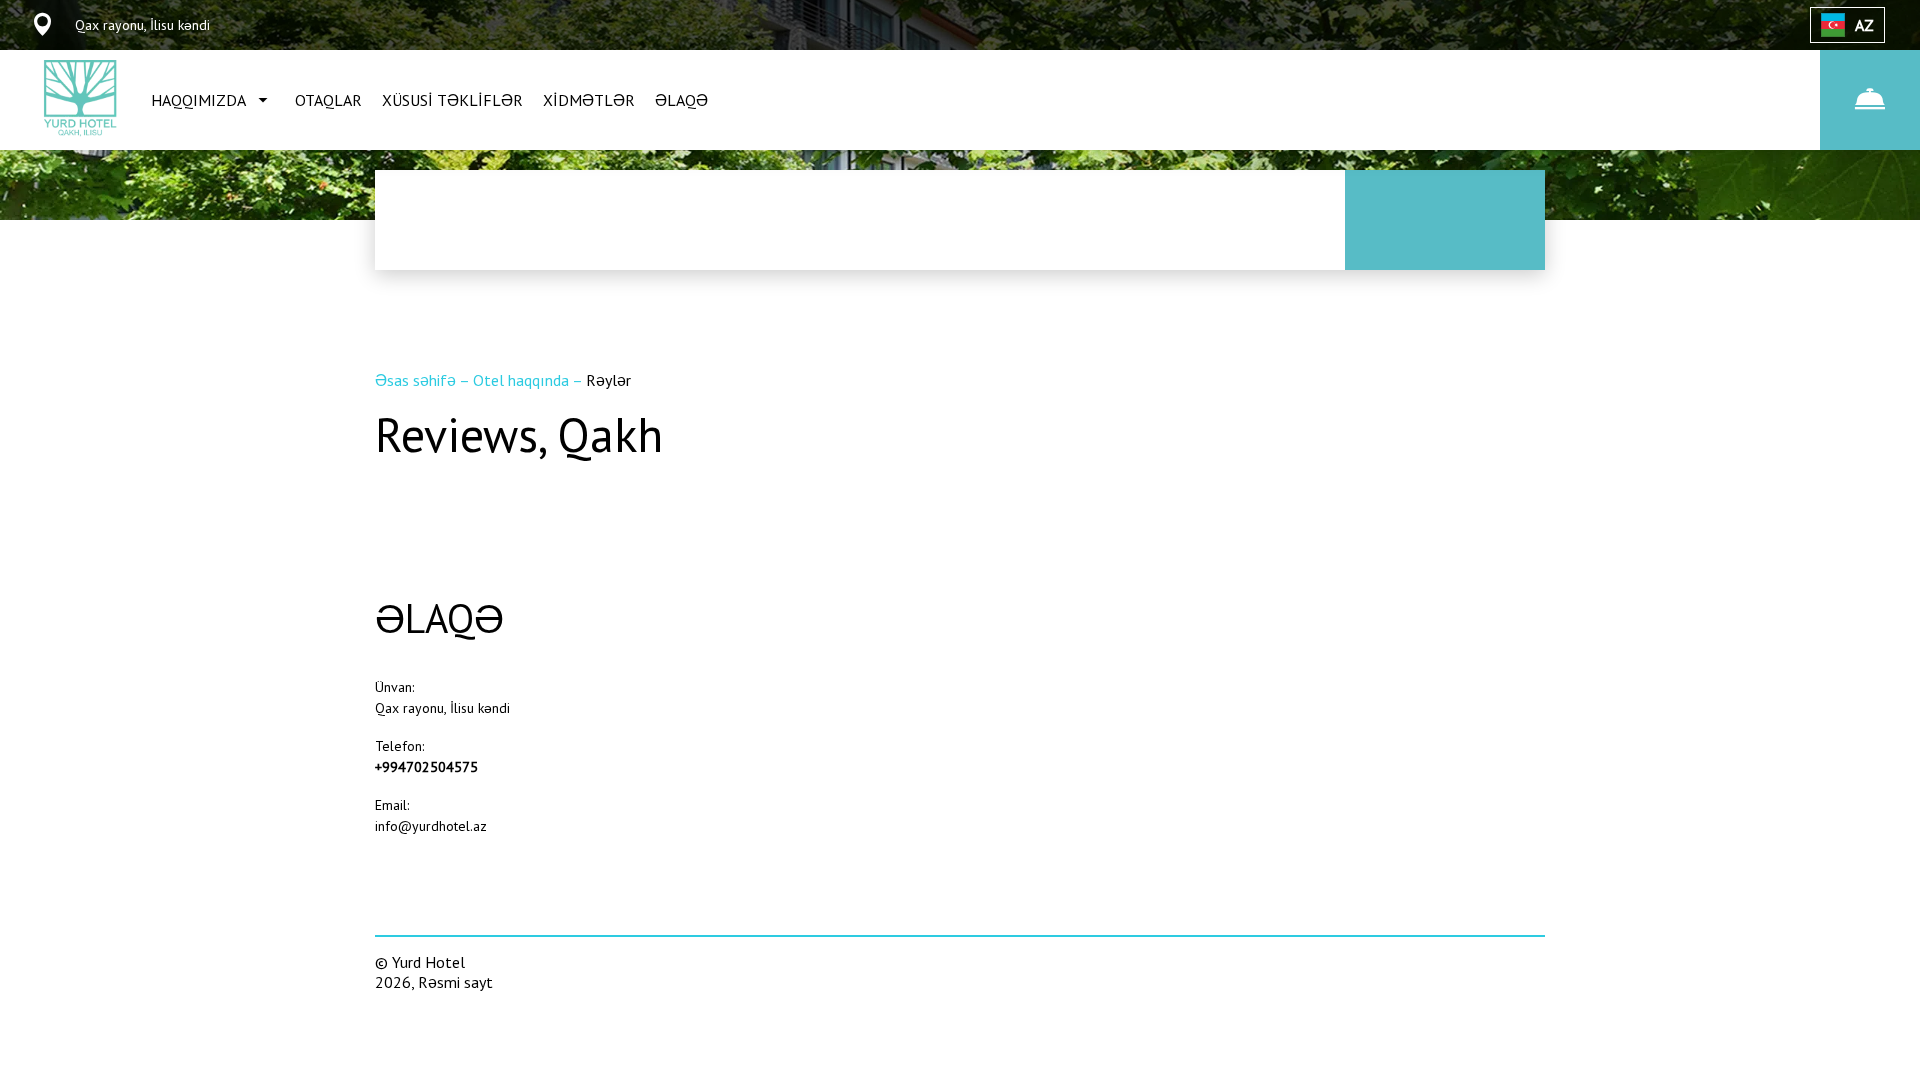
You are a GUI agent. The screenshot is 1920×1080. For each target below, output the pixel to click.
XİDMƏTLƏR (589, 100)
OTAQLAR (328, 100)
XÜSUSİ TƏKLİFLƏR (452, 100)
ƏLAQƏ (681, 100)
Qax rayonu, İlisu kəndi (442, 708)
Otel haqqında (522, 380)
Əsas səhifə (417, 380)
